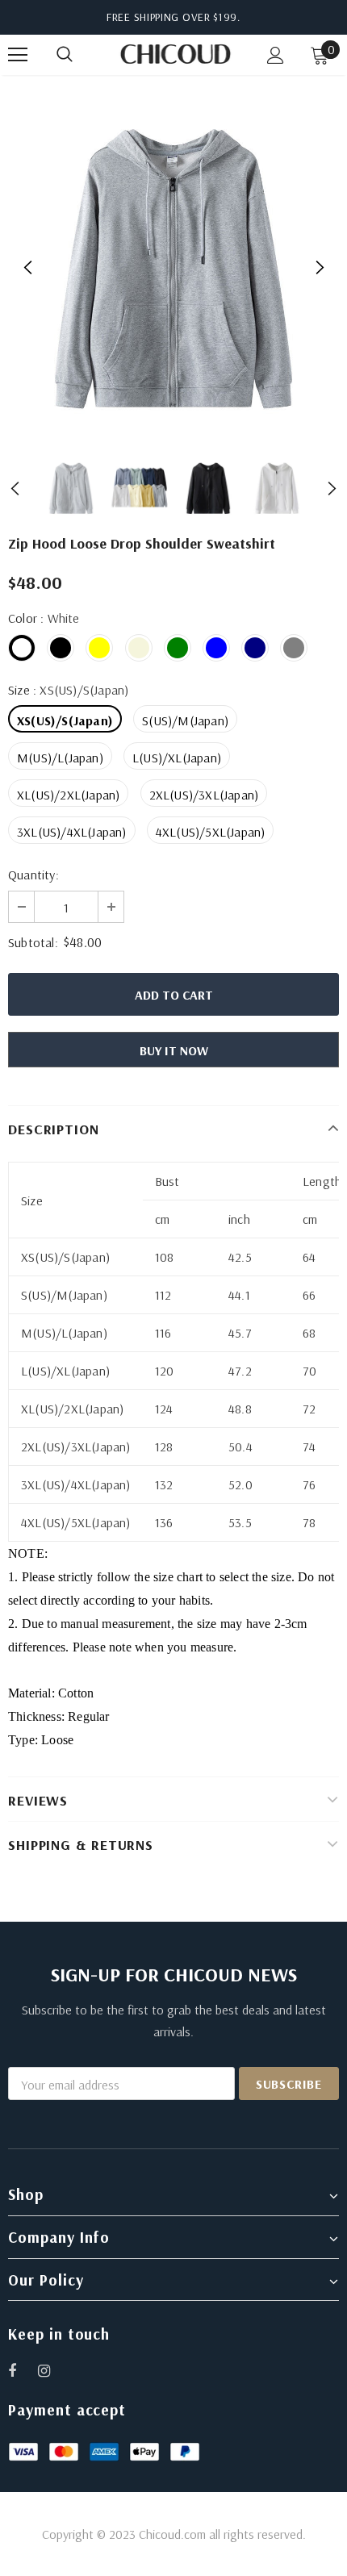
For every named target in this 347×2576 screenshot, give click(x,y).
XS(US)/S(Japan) (65, 720)
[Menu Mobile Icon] (18, 55)
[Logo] (176, 54)
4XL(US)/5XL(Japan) (211, 832)
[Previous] (28, 268)
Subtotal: (33, 942)
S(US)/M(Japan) (185, 720)
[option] (173, 268)
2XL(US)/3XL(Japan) (204, 795)
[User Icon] (276, 55)
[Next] (319, 268)
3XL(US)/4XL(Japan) (72, 832)
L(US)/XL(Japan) (177, 758)
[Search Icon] (81, 55)
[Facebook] (23, 2370)
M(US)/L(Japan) (60, 758)
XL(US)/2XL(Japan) (68, 795)
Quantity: (33, 875)
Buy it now (174, 1050)
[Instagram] (52, 2370)
